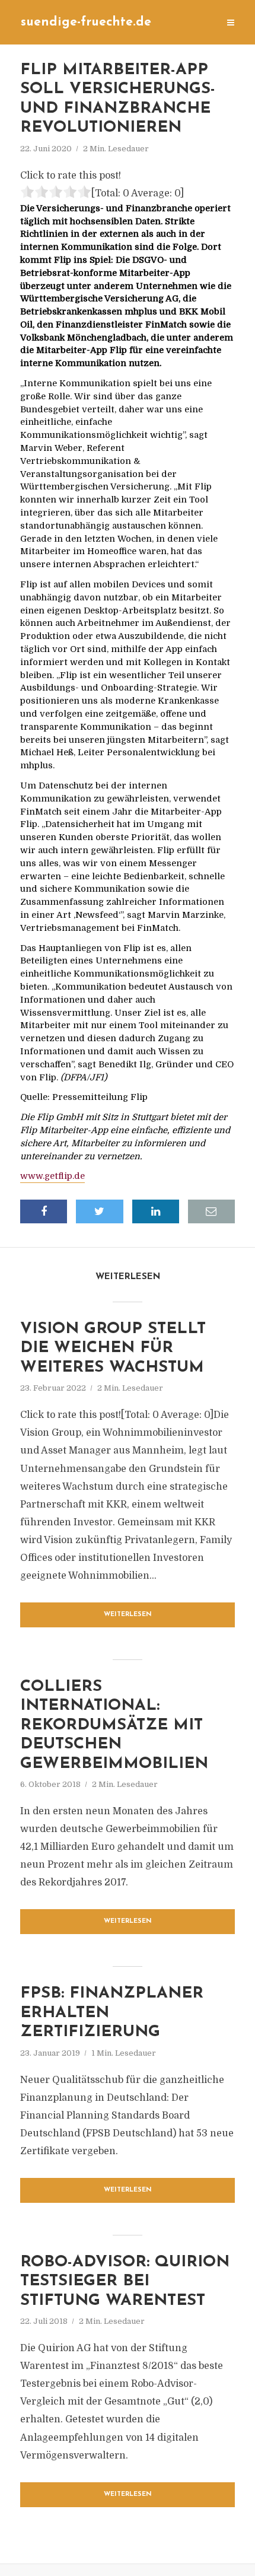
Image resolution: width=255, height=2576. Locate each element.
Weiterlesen (128, 1615)
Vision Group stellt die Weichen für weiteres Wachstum (113, 1349)
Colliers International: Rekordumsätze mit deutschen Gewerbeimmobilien (114, 1726)
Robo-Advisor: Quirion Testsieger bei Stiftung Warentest (125, 2282)
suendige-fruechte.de (86, 22)
